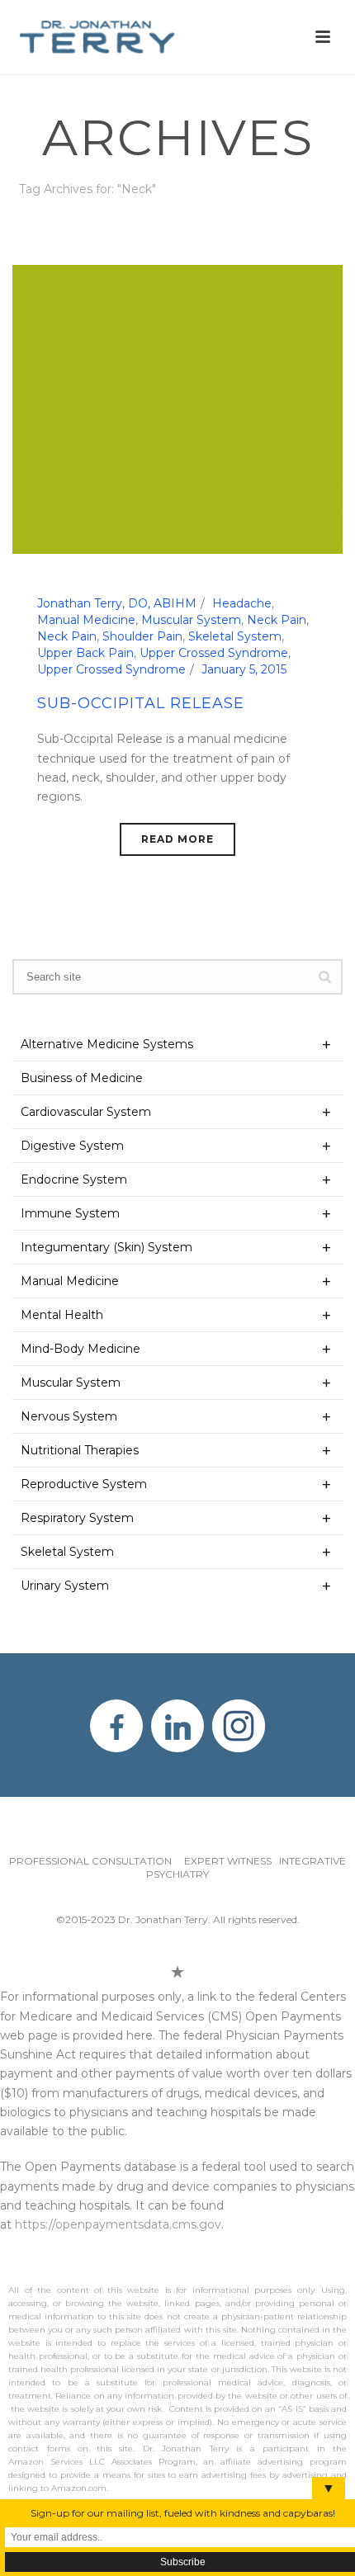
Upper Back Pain (85, 653)
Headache (242, 603)
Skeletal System (235, 636)
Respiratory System (77, 1518)
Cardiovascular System (86, 1112)
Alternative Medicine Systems (107, 1044)
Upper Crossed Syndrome (214, 653)
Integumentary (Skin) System (106, 1247)
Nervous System (69, 1416)
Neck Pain (277, 620)
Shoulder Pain (142, 636)
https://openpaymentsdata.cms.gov (118, 2224)
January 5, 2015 (244, 669)
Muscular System (191, 620)
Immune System (70, 1213)
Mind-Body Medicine (80, 1349)
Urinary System (65, 1586)
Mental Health (62, 1315)
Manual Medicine (86, 620)
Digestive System (72, 1146)
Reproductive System (84, 1484)
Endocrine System (74, 1179)
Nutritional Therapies (80, 1450)
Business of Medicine (82, 1078)
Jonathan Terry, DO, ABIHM (117, 603)
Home (157, 232)
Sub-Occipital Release (141, 703)
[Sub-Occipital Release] (177, 409)
